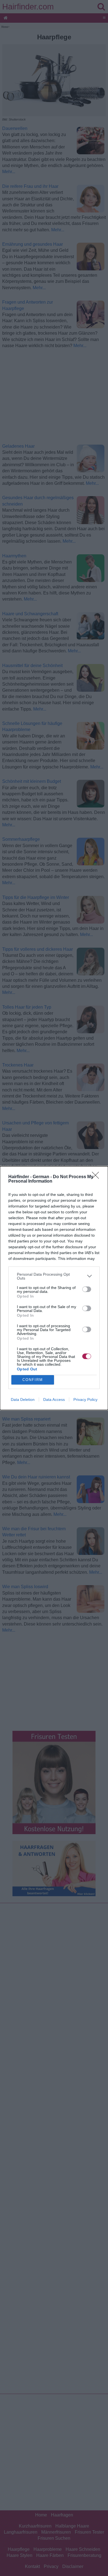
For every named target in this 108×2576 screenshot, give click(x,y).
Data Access (54, 1400)
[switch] (87, 1289)
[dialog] (54, 1288)
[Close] (97, 1177)
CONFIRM (33, 1380)
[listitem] (54, 1276)
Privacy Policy (85, 1400)
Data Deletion (23, 1400)
